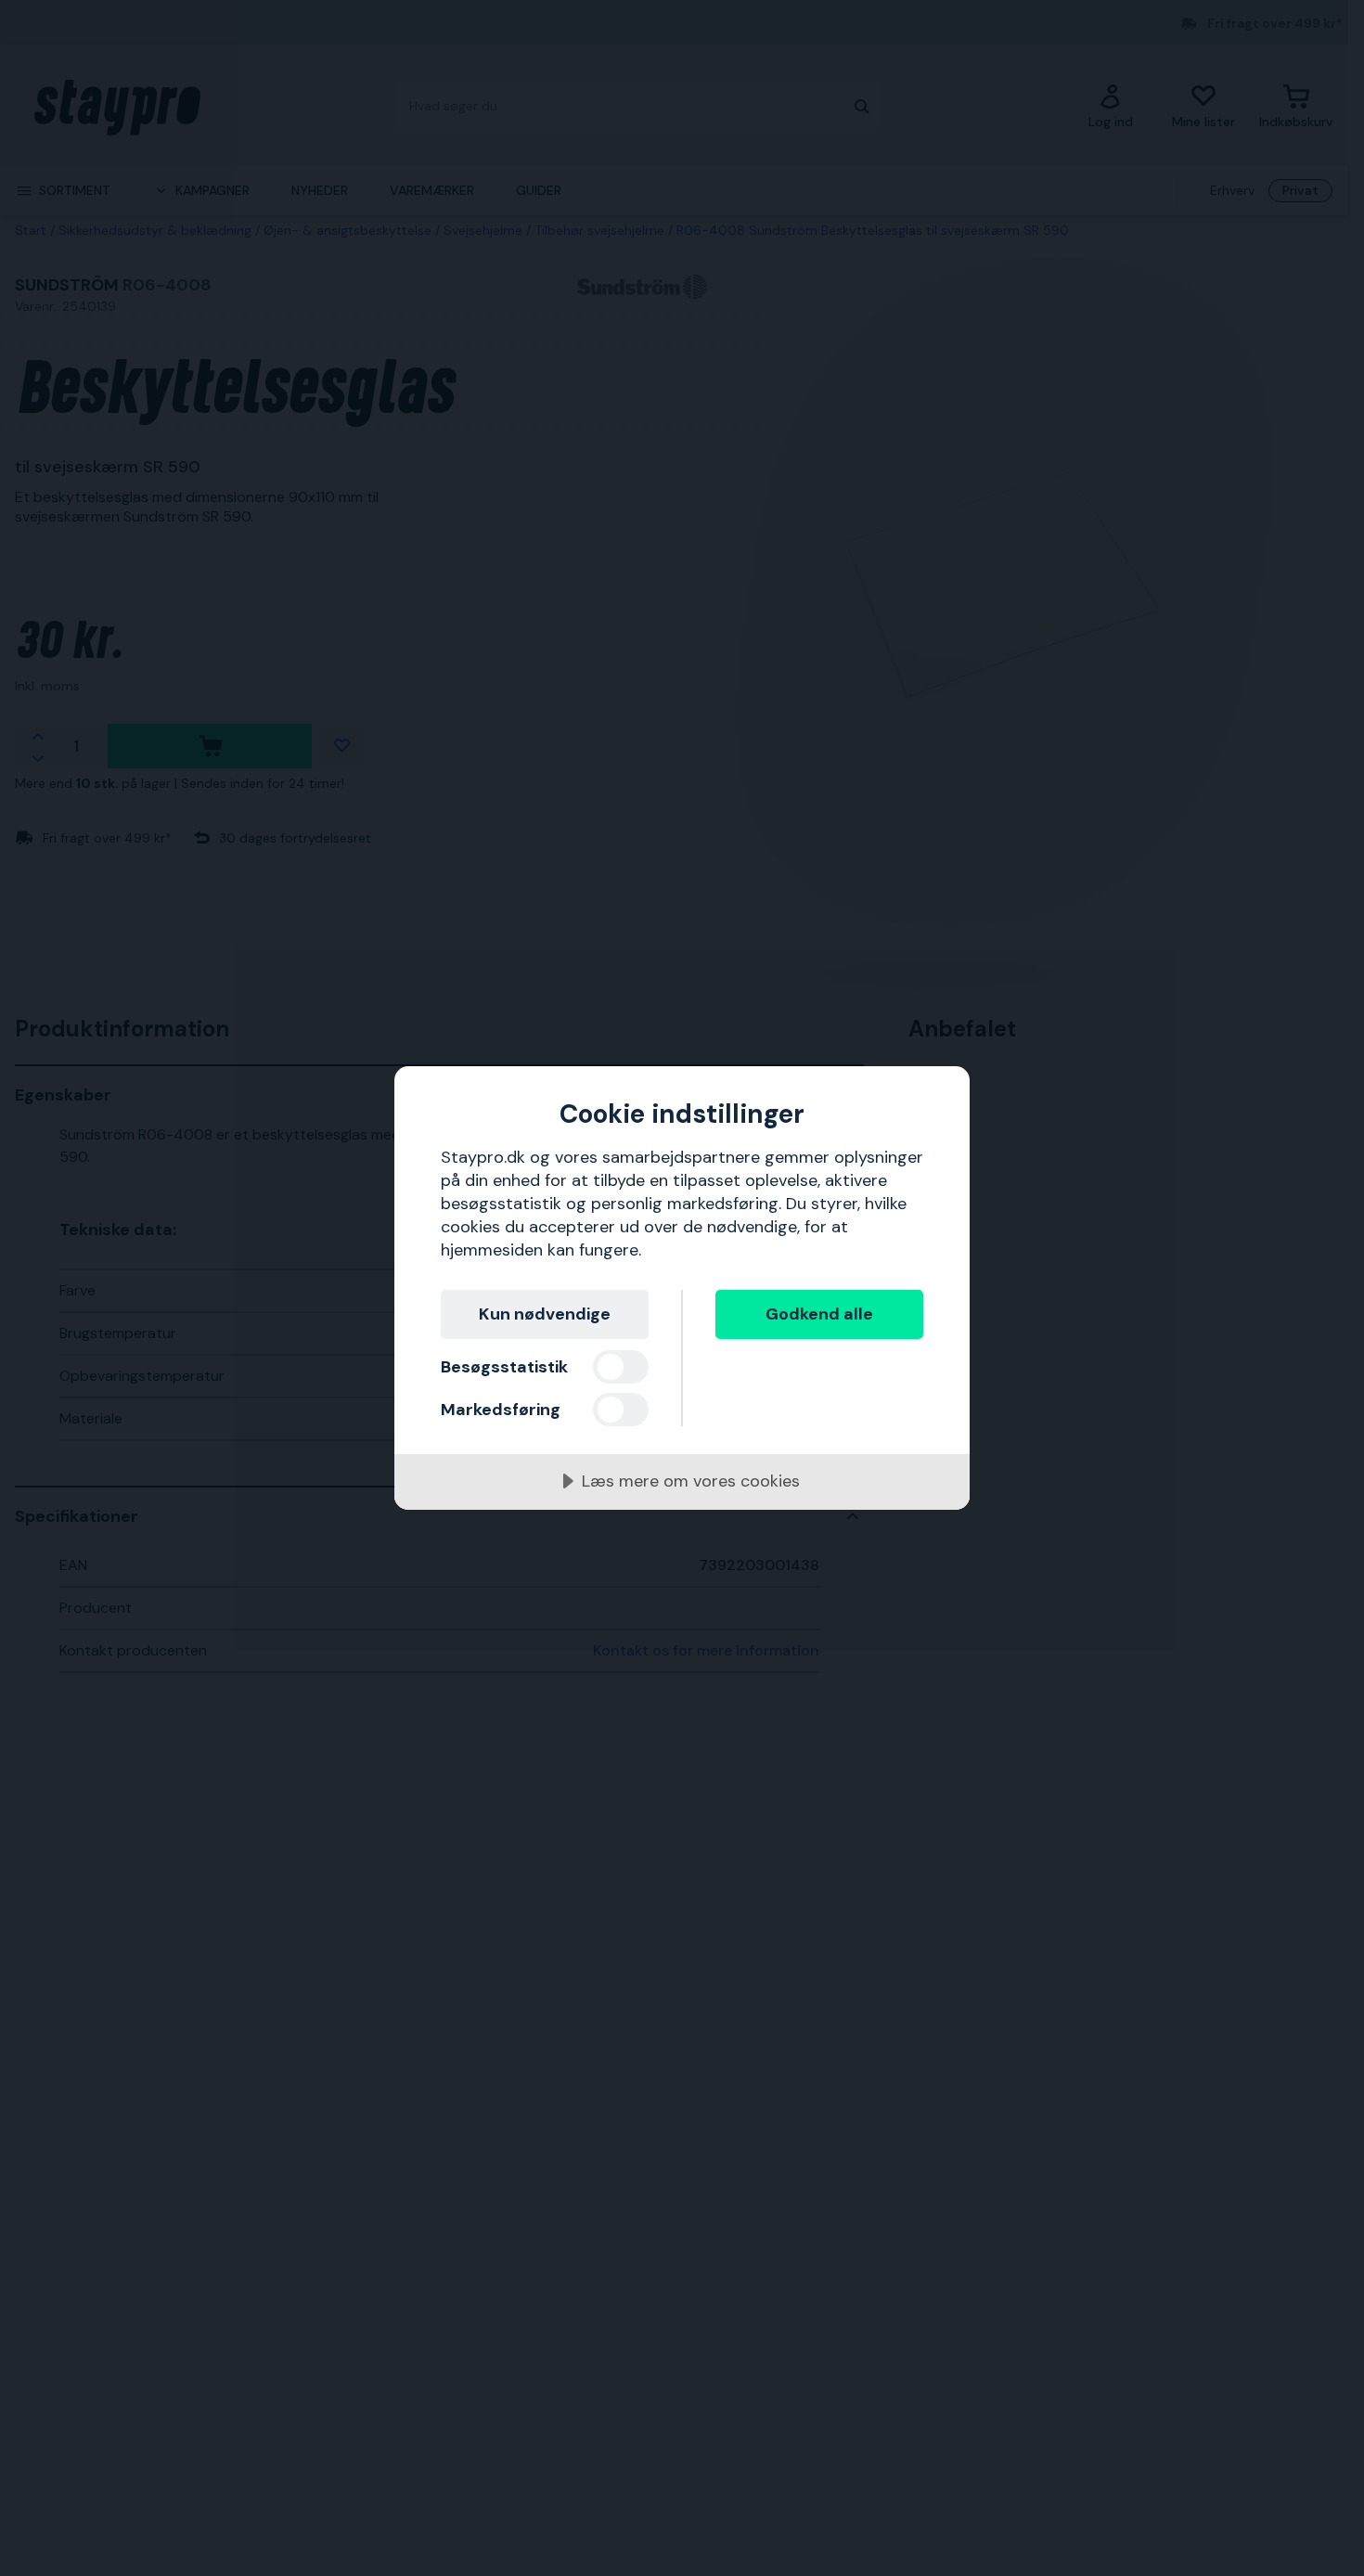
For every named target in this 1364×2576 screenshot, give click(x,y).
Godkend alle (819, 1314)
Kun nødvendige (545, 1314)
